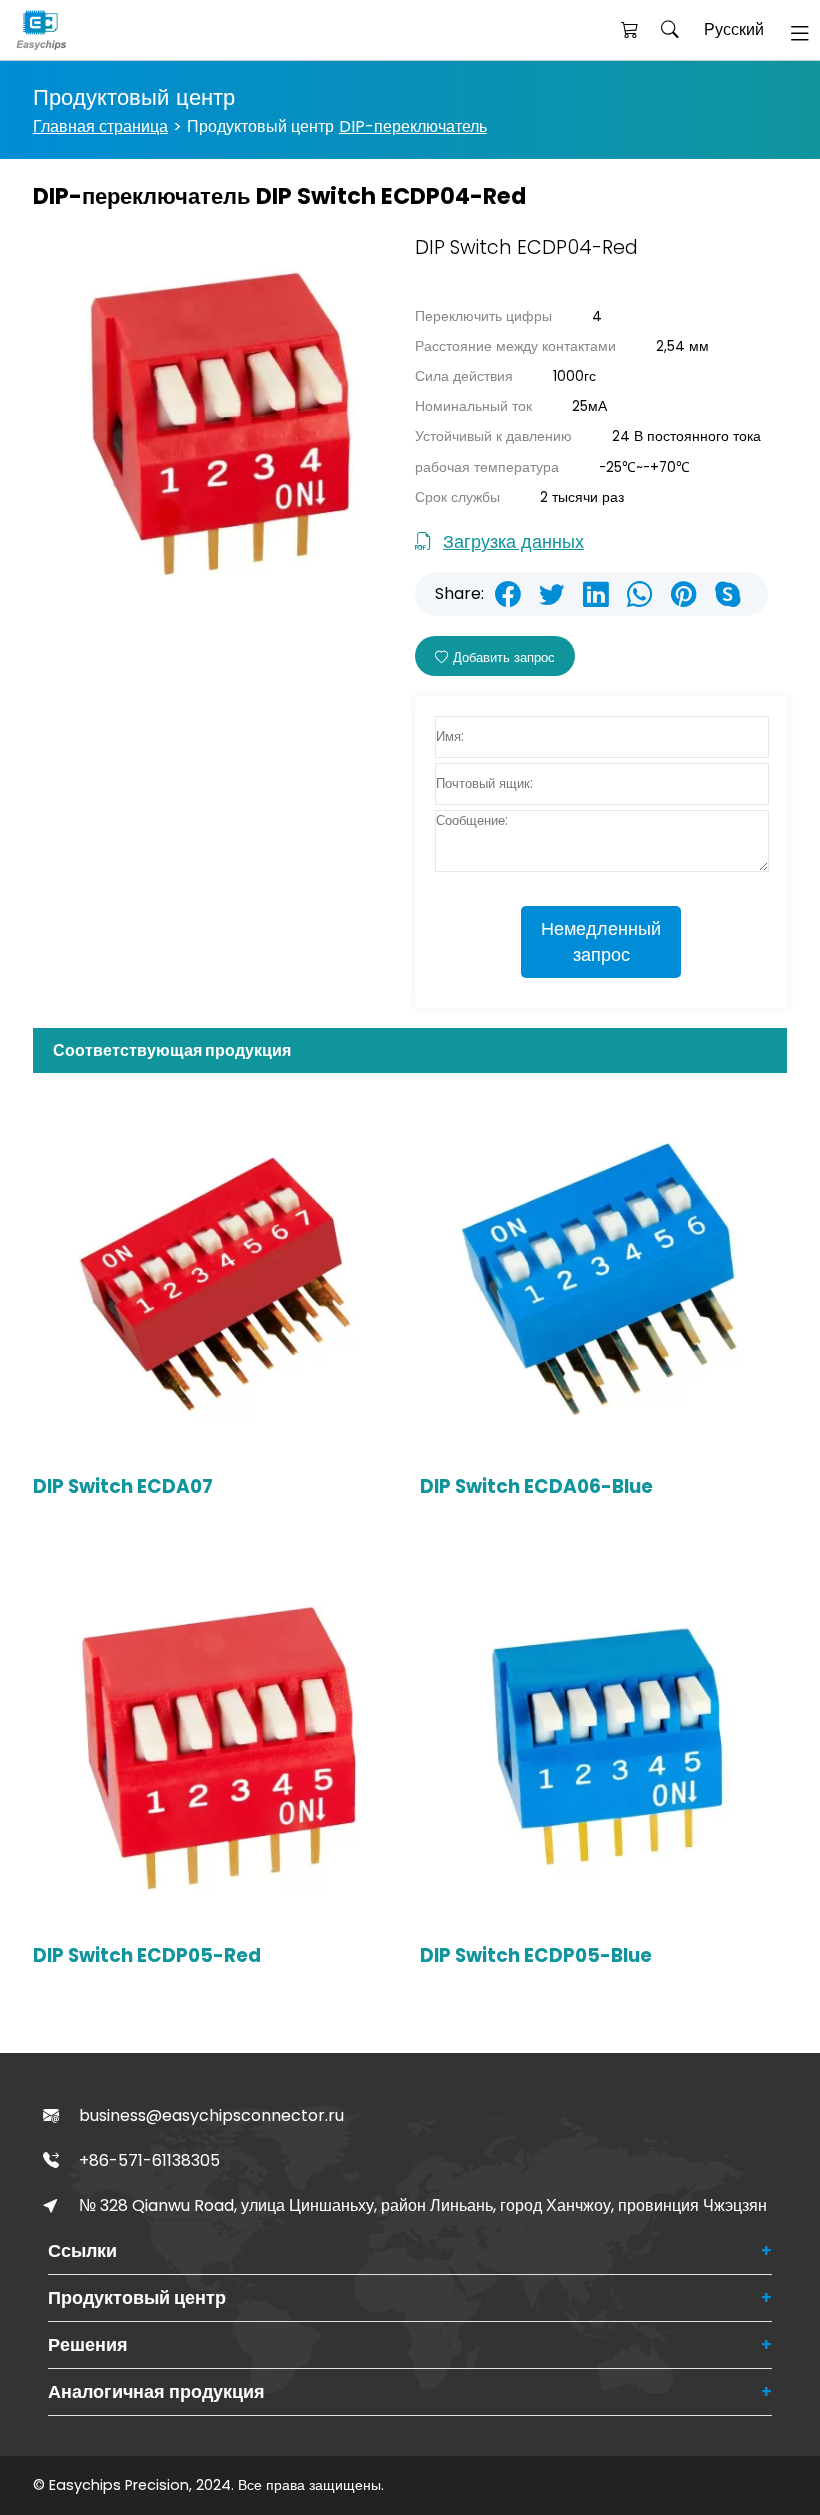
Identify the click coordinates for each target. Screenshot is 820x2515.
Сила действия (464, 376)
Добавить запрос (504, 657)
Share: (459, 593)
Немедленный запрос (601, 942)
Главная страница (100, 126)
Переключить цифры (483, 316)
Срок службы (457, 497)
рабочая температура (487, 467)
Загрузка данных (513, 542)
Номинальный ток (473, 406)
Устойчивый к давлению (493, 436)
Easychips (76, 30)
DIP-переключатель (413, 126)
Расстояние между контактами (515, 346)
